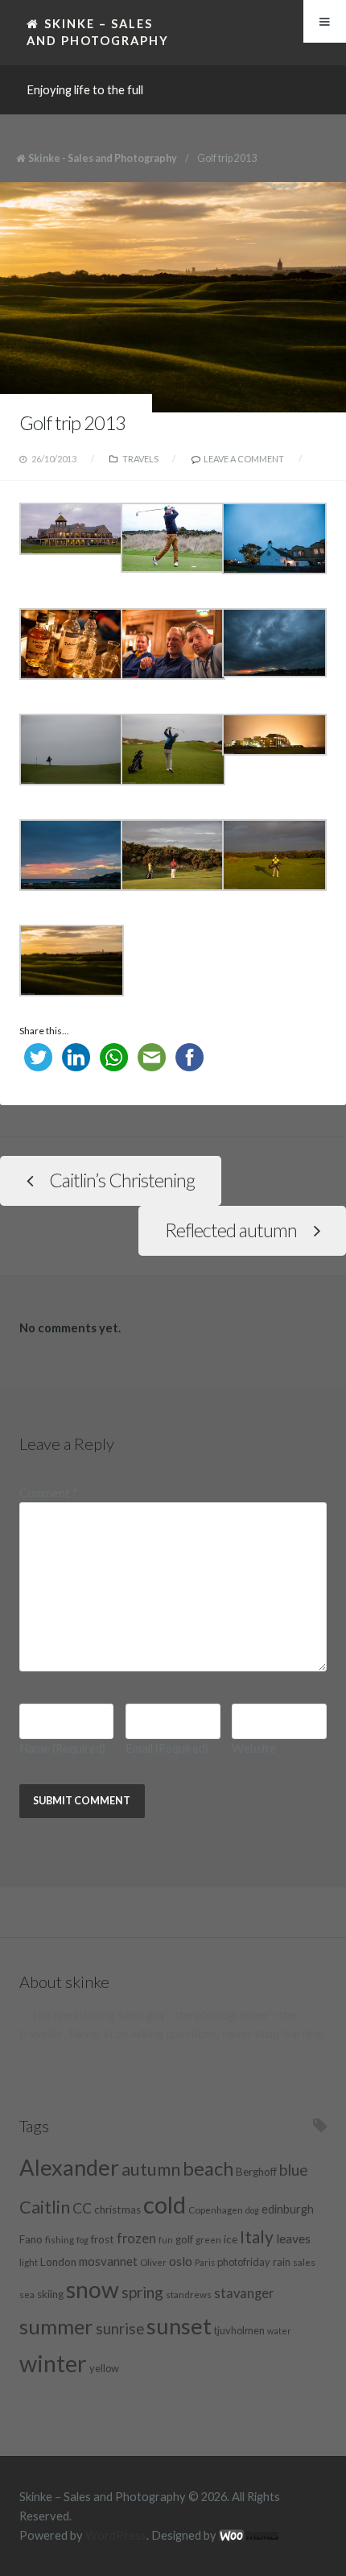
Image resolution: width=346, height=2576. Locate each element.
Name (62, 1748)
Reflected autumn (231, 1230)
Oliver (153, 2262)
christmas (117, 2209)
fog (82, 2240)
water (279, 2331)
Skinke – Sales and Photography (98, 32)
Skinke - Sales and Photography (103, 158)
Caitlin (45, 2207)
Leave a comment (244, 459)
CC (82, 2208)
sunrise (120, 2329)
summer (56, 2326)
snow (93, 2289)
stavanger (244, 2293)
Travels (140, 459)
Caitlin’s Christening (122, 1180)
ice (231, 2239)
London (58, 2262)
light (29, 2262)
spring (142, 2292)
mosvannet (108, 2261)
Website (254, 1748)
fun (166, 2240)
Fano (31, 2239)
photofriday (244, 2262)
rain (282, 2262)
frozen (136, 2238)
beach (208, 2168)
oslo (181, 2261)
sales (304, 2262)
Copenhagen (216, 2209)
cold (165, 2204)
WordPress (116, 2535)
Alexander (69, 2167)
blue (294, 2170)
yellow (104, 2368)
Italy (257, 2236)
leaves (293, 2238)
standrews (189, 2294)
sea (27, 2294)
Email (167, 1748)
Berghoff (256, 2172)
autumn (151, 2169)
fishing (60, 2239)
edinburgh (288, 2209)
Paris (205, 2262)
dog (252, 2210)
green (208, 2239)
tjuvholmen (239, 2330)
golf (184, 2239)
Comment (49, 1493)
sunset (179, 2326)
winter (53, 2363)
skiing (50, 2294)
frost (103, 2239)
